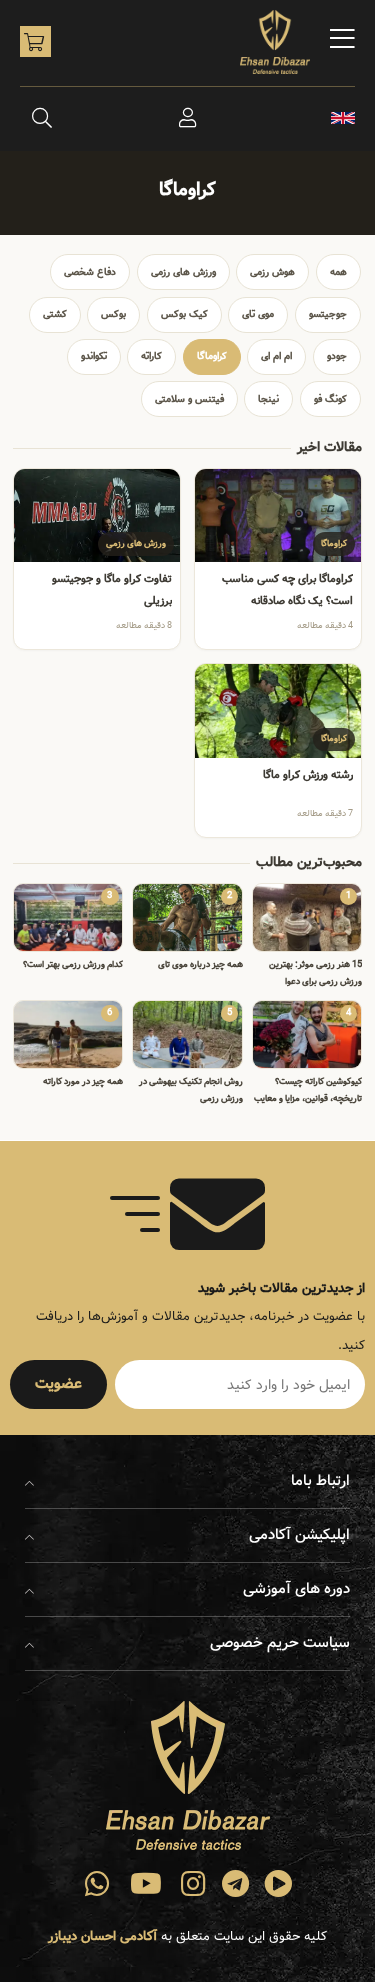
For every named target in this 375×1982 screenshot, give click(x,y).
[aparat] (278, 1884)
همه (338, 272)
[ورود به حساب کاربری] (188, 117)
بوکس (113, 314)
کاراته (151, 356)
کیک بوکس (184, 314)
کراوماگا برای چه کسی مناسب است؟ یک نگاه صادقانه (287, 589)
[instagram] (194, 1884)
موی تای (258, 314)
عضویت (58, 1384)
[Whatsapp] (98, 1884)
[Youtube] (146, 1884)
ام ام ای (276, 356)
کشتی (55, 314)
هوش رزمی (272, 272)
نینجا (268, 399)
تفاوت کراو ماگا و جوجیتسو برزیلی (112, 589)
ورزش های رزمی (183, 272)
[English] (343, 118)
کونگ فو (330, 399)
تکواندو (94, 356)
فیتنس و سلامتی (189, 399)
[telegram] (236, 1884)
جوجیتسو (328, 314)
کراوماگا (212, 356)
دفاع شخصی (90, 272)
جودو (337, 356)
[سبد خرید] (35, 41)
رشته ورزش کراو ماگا (308, 775)
